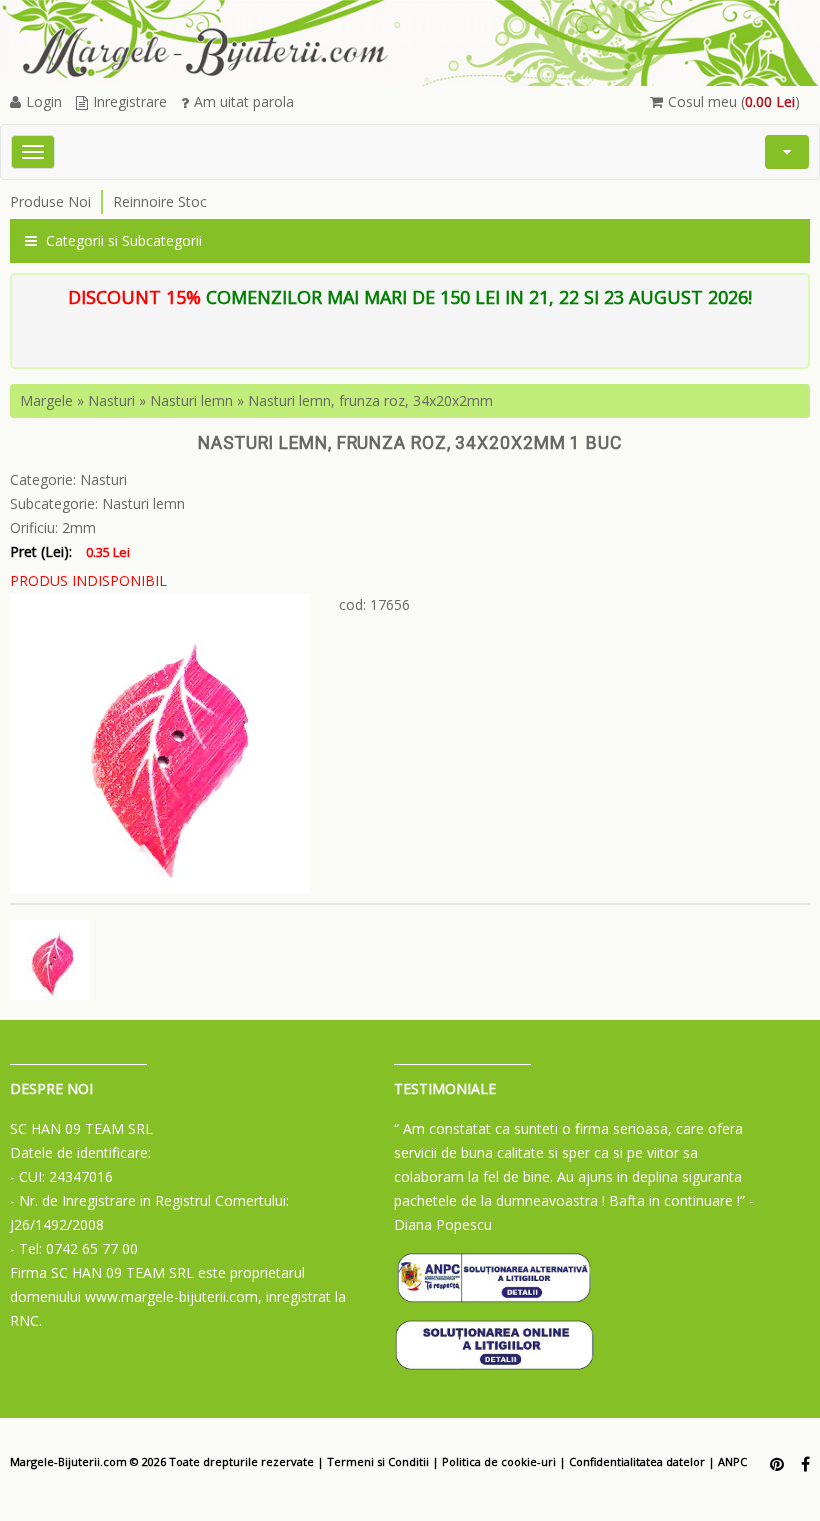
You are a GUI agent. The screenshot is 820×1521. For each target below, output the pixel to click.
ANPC (732, 1461)
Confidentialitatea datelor (637, 1461)
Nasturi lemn (191, 400)
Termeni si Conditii (378, 1461)
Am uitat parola (244, 101)
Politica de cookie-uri (499, 1461)
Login (44, 101)
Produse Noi (50, 201)
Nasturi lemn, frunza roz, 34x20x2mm (370, 400)
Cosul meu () (734, 101)
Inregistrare (130, 101)
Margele (46, 400)
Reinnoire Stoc (160, 201)
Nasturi (111, 400)
